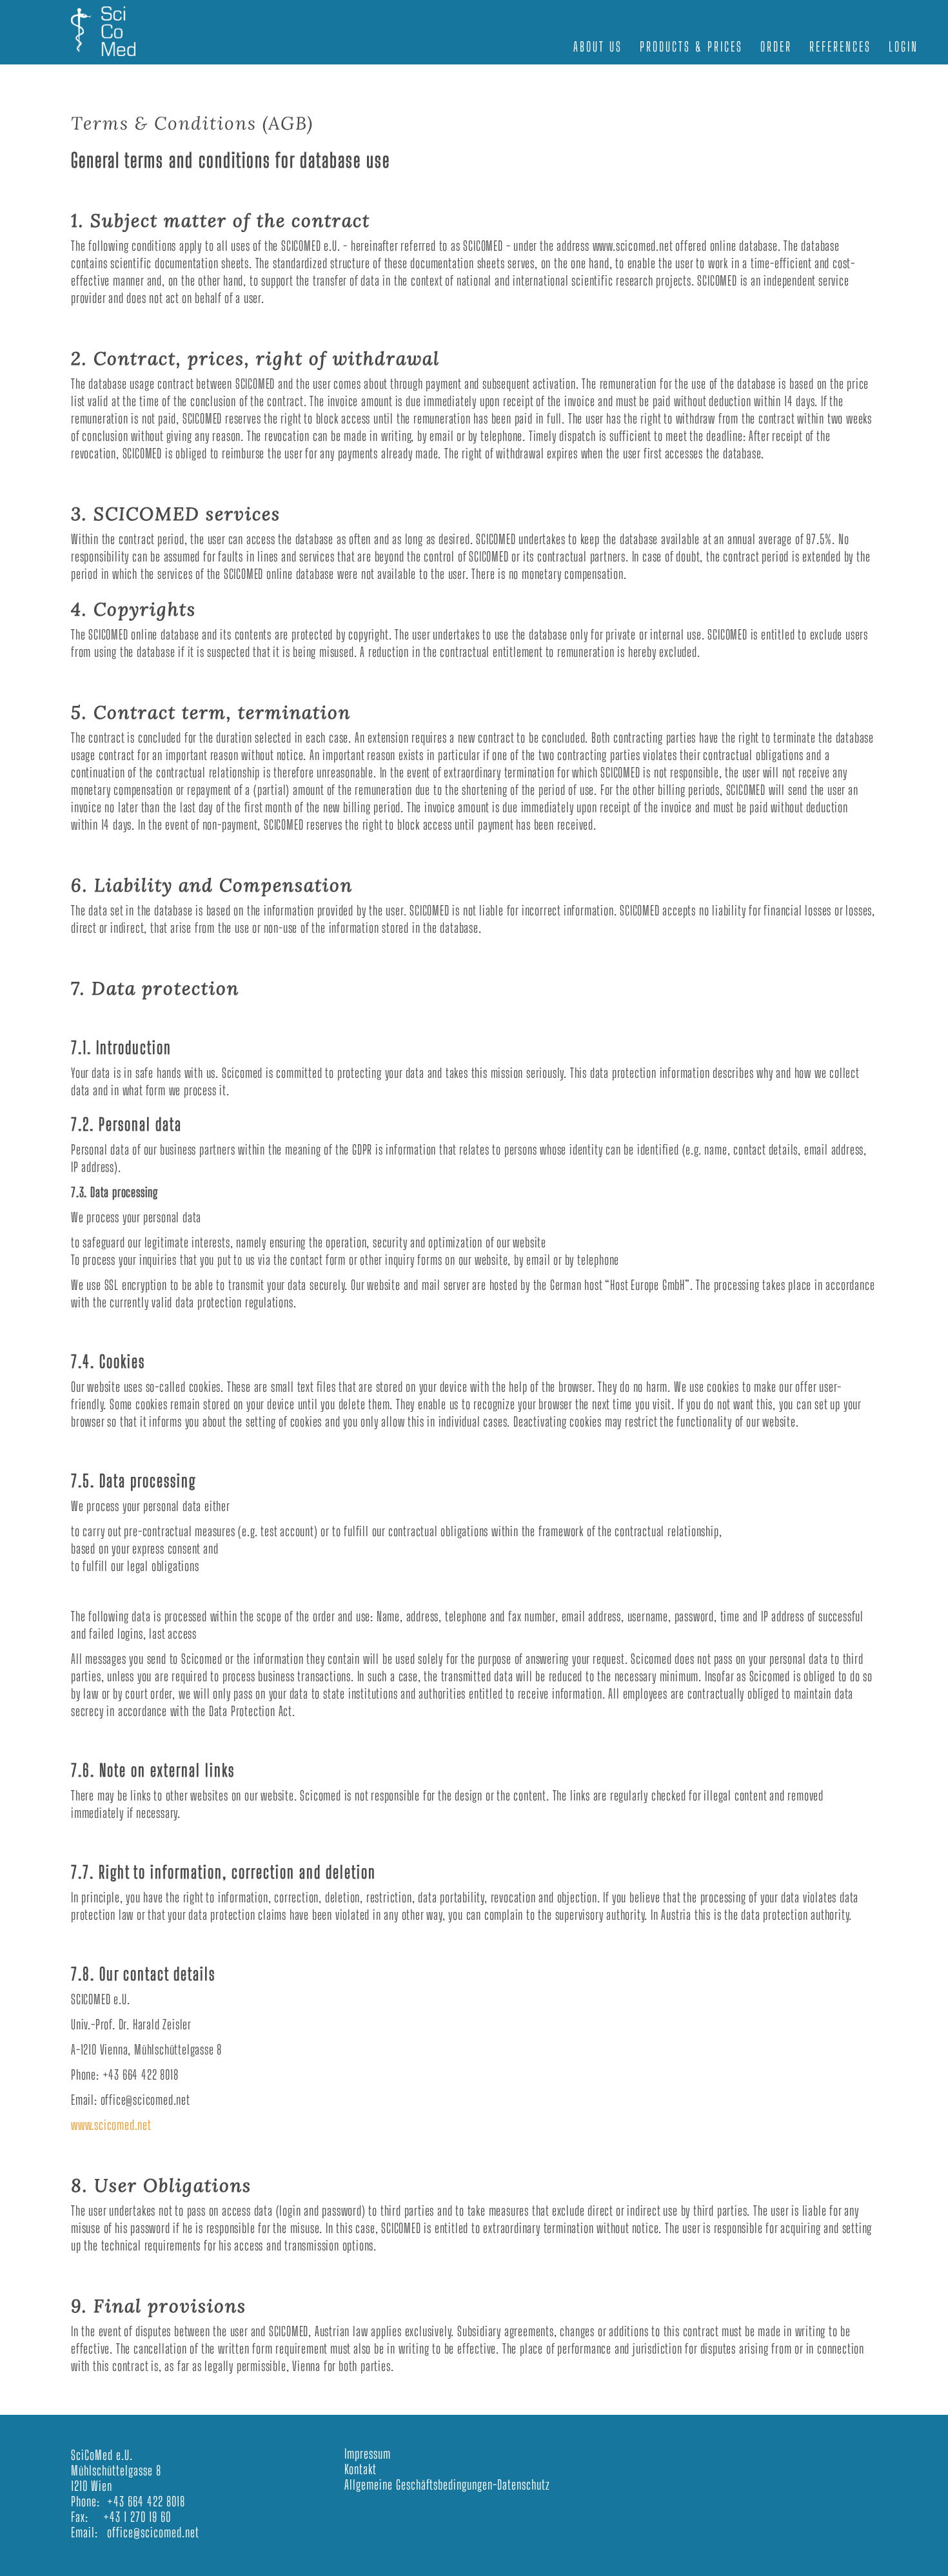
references (840, 46)
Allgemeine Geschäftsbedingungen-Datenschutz (447, 2484)
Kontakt (360, 2469)
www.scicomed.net (111, 2125)
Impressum (368, 2454)
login (904, 46)
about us (598, 46)
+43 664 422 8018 (146, 2501)
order (776, 46)
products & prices (691, 46)
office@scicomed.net (153, 2532)
